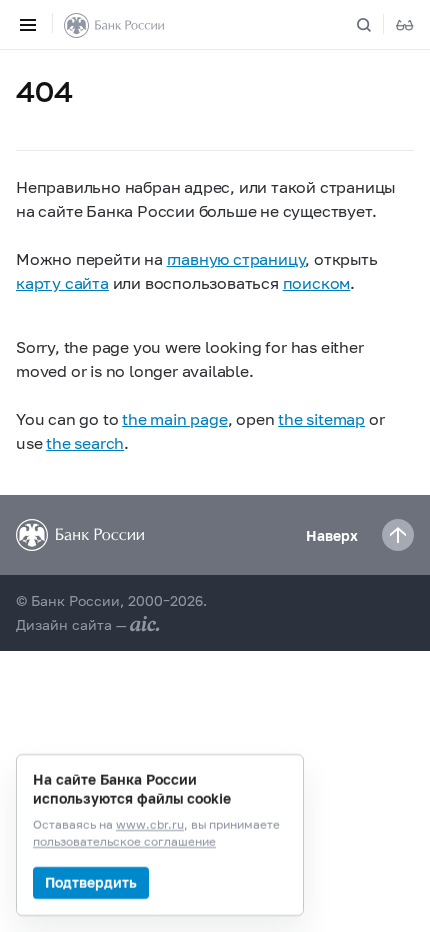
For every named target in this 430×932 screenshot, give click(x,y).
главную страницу (236, 258)
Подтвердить (91, 882)
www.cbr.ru (150, 825)
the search (85, 442)
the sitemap (321, 418)
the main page (174, 418)
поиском (317, 282)
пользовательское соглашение (124, 842)
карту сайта (62, 282)
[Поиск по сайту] (376, 25)
